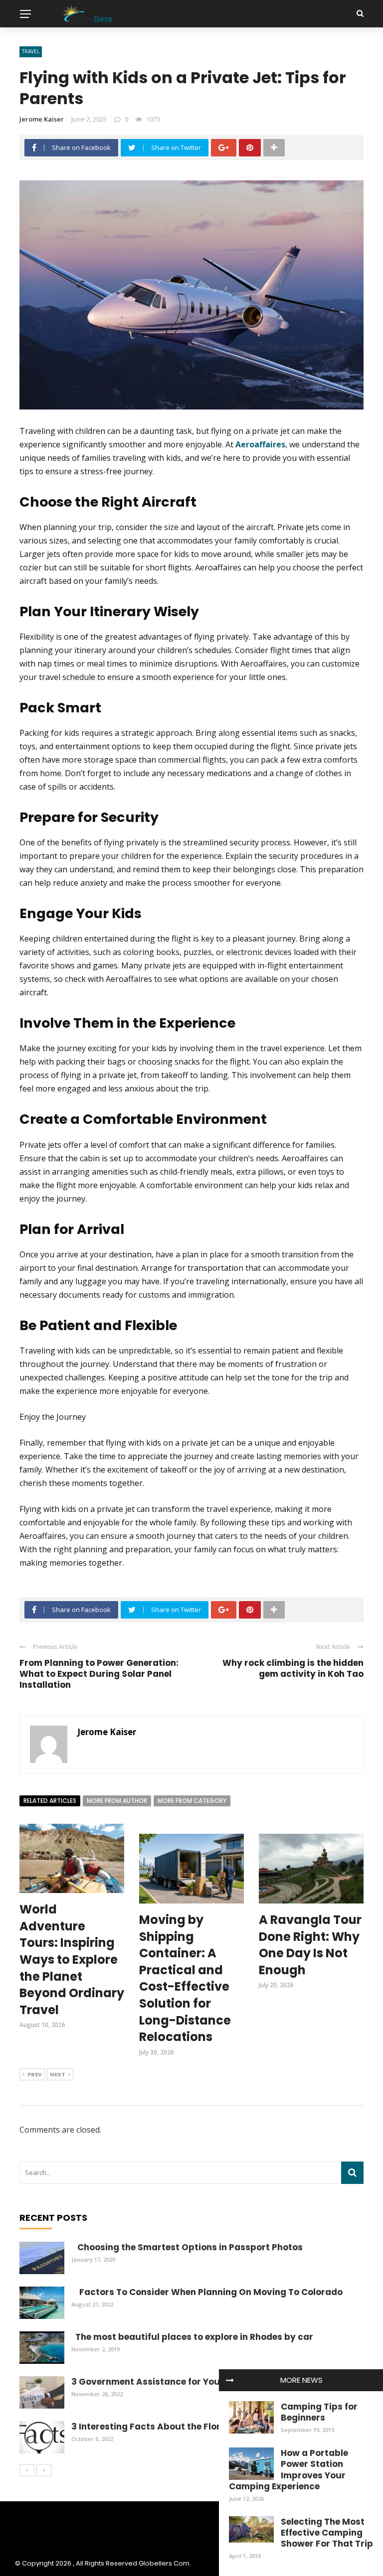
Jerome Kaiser (42, 119)
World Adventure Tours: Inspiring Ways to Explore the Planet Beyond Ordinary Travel (72, 1960)
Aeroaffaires (260, 444)
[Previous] (27, 2470)
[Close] (230, 2380)
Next (58, 2074)
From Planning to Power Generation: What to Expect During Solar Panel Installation (99, 1674)
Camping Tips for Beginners (319, 2412)
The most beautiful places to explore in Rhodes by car (192, 2337)
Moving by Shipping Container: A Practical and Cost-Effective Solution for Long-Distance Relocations (185, 1978)
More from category (192, 1801)
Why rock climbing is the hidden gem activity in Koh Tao (293, 1668)
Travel (31, 51)
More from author (117, 1801)
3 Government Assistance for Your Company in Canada (194, 2382)
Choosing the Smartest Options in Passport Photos (187, 2247)
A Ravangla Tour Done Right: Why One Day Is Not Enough (310, 1945)
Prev (35, 2074)
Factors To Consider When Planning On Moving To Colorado (207, 2292)
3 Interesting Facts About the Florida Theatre (172, 2427)
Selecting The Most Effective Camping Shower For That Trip (327, 2533)
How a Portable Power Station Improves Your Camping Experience (288, 2469)
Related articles (50, 1801)
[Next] (44, 2470)
